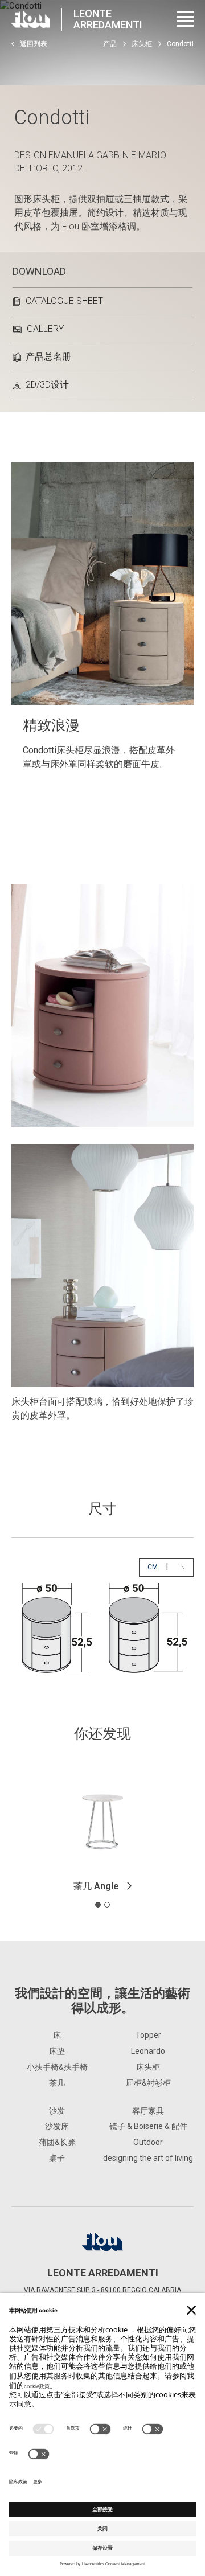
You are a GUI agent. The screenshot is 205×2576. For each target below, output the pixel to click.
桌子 (57, 2158)
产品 (110, 44)
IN (186, 1567)
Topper (148, 2035)
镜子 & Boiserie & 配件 (148, 2126)
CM (157, 1567)
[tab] (98, 1905)
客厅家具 (148, 2111)
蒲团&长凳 (57, 2142)
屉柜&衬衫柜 (148, 2083)
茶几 (96, 1886)
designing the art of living (148, 2158)
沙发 (57, 2111)
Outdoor (148, 2142)
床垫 (57, 2051)
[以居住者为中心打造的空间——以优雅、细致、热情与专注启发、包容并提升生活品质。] (31, 19)
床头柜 (142, 44)
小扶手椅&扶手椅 (57, 2067)
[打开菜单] (185, 19)
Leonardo (148, 2051)
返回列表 (34, 44)
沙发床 (57, 2126)
